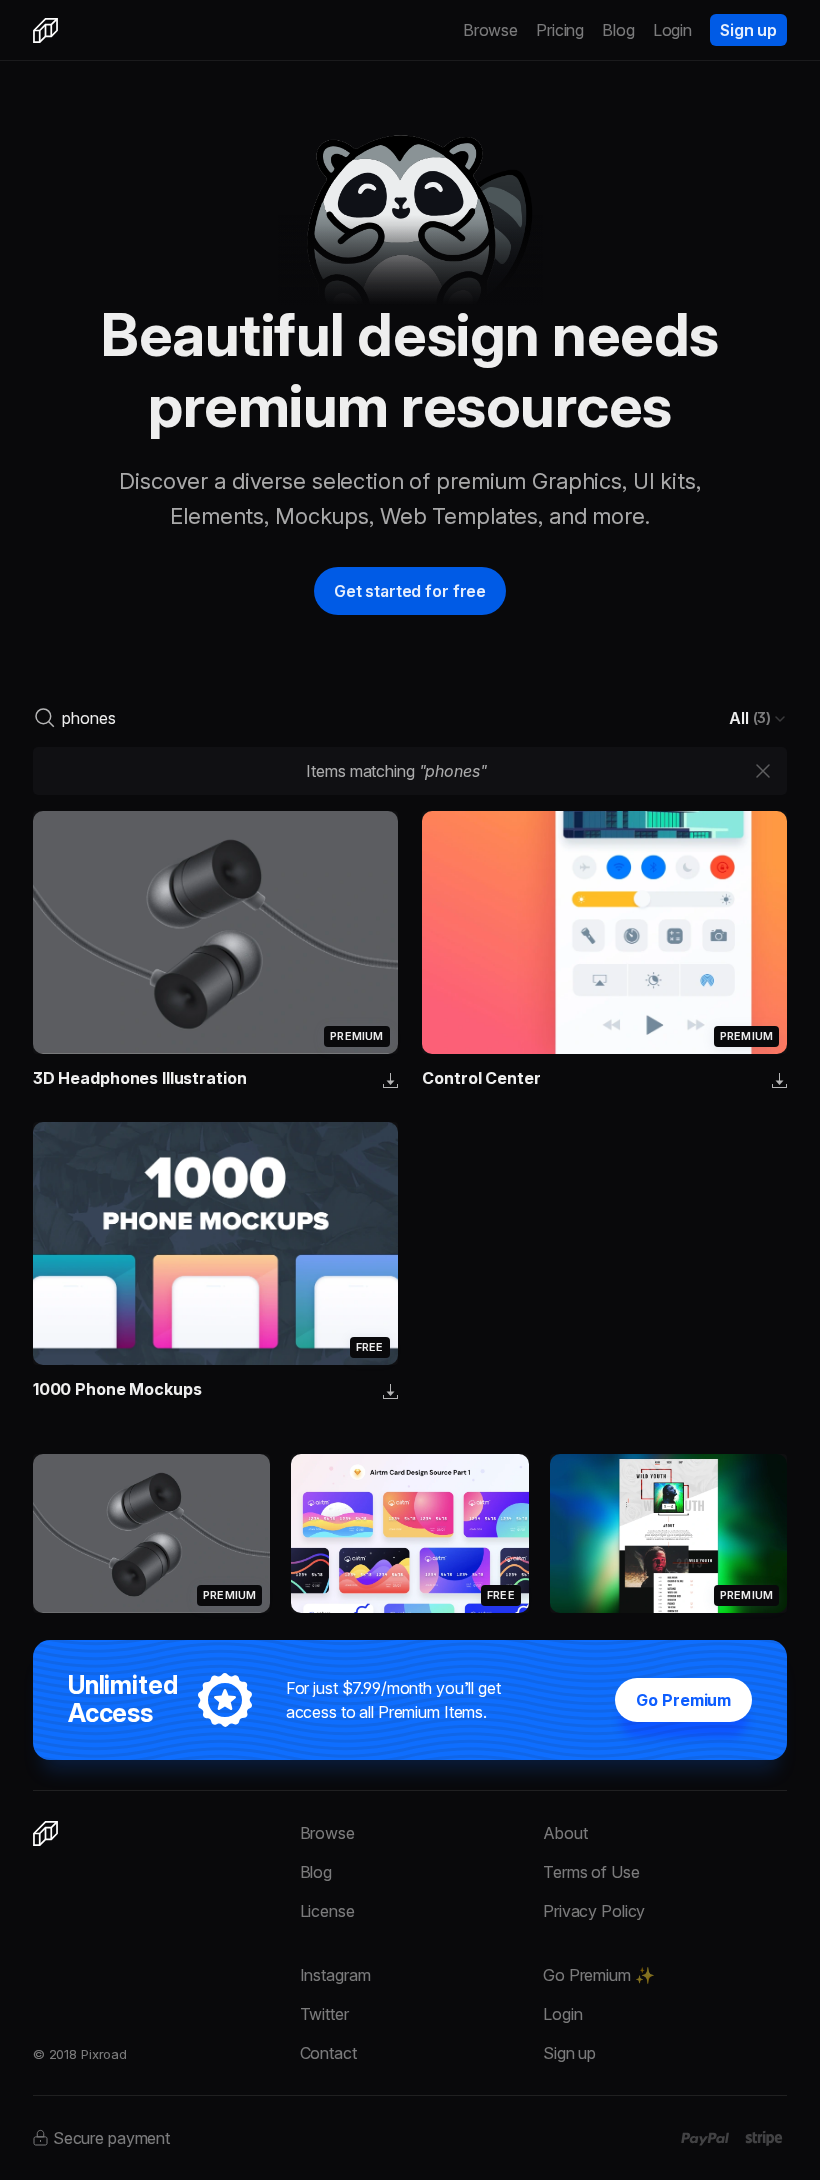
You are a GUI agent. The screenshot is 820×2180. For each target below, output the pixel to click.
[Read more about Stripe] (763, 2138)
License (327, 1911)
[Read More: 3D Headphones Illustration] (215, 932)
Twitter (324, 2014)
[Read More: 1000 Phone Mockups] (215, 1243)
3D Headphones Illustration (140, 1078)
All (750, 718)
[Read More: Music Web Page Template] (669, 1533)
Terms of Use (591, 1872)
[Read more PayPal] (705, 2139)
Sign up (748, 30)
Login (672, 30)
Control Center (481, 1078)
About (565, 1833)
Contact (328, 2053)
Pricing (560, 30)
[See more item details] (390, 1082)
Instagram (335, 1975)
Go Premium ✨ (598, 1975)
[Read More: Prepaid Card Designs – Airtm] (410, 1533)
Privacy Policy (594, 1911)
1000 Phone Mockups (117, 1389)
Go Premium (683, 1700)
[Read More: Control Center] (604, 932)
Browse (490, 30)
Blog (618, 30)
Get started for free (410, 591)
